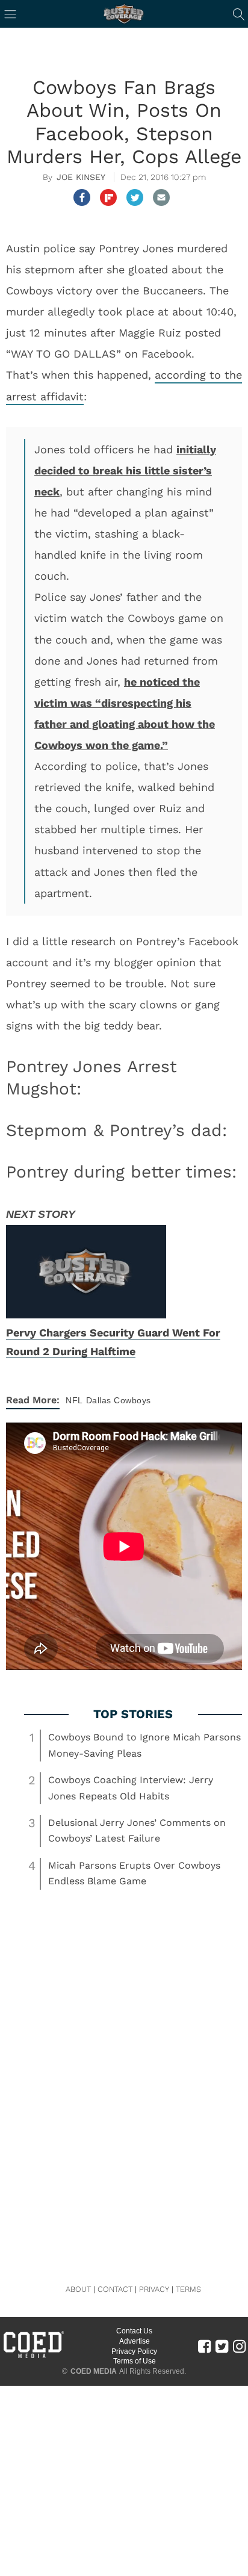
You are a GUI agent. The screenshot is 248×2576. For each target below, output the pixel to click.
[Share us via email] (161, 197)
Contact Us (134, 2331)
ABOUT (78, 2289)
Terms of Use (135, 2361)
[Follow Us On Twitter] (222, 2346)
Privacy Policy (134, 2351)
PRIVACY (154, 2289)
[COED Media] (33, 2357)
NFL (74, 1400)
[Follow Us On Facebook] (204, 2346)
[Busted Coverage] (124, 14)
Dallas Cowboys (119, 1400)
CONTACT (115, 2289)
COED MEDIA (94, 2371)
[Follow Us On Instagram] (239, 2346)
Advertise (135, 2341)
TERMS (188, 2289)
